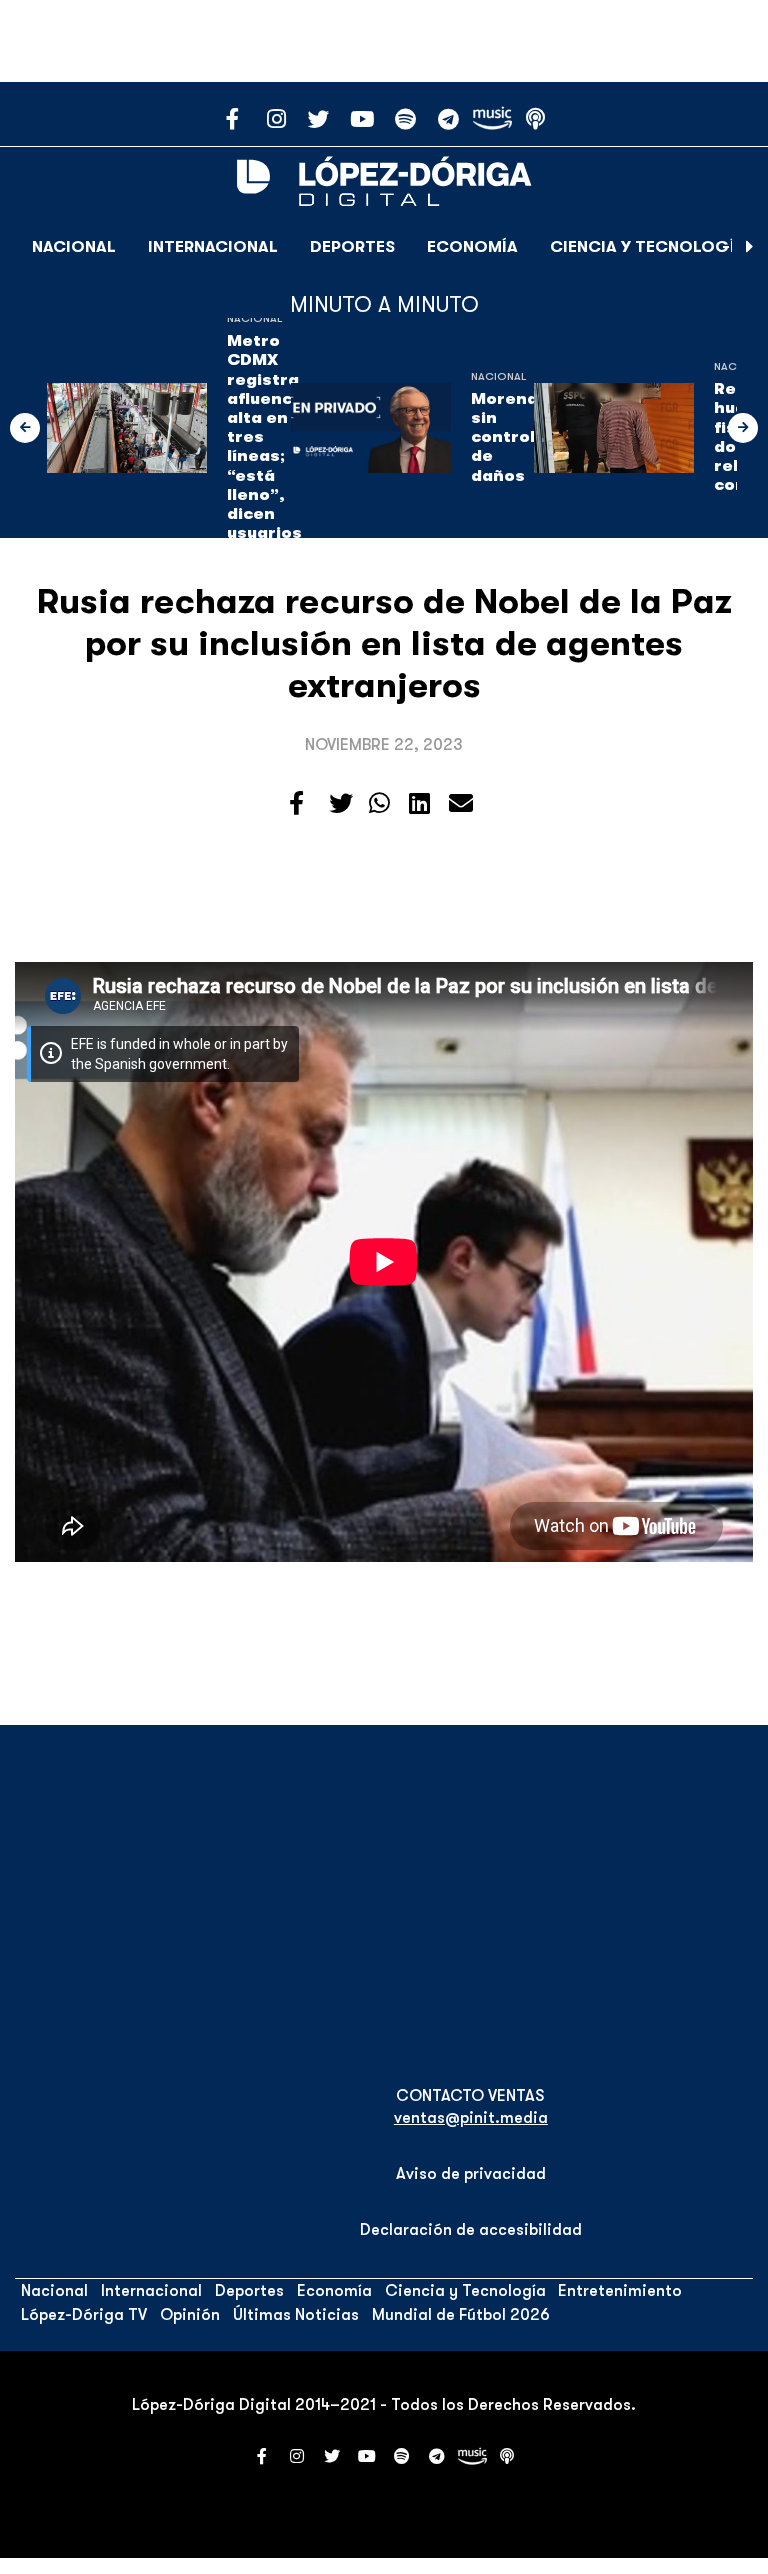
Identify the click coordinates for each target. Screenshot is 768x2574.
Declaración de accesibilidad (471, 2230)
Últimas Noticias (296, 2315)
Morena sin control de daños (504, 437)
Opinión (190, 2315)
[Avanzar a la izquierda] (25, 428)
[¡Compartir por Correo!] (461, 804)
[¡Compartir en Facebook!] (296, 804)
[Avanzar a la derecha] (750, 247)
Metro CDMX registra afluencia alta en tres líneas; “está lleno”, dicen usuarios (267, 437)
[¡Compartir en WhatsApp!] (379, 804)
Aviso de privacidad (471, 2174)
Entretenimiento (620, 2291)
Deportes (352, 247)
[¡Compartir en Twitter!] (341, 804)
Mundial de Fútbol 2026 (461, 2315)
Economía (472, 247)
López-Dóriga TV (84, 2315)
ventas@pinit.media (471, 2118)
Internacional (213, 247)
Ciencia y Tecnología (648, 247)
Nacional (74, 247)
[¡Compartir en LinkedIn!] (419, 804)
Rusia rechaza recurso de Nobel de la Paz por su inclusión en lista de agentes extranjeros (384, 643)
